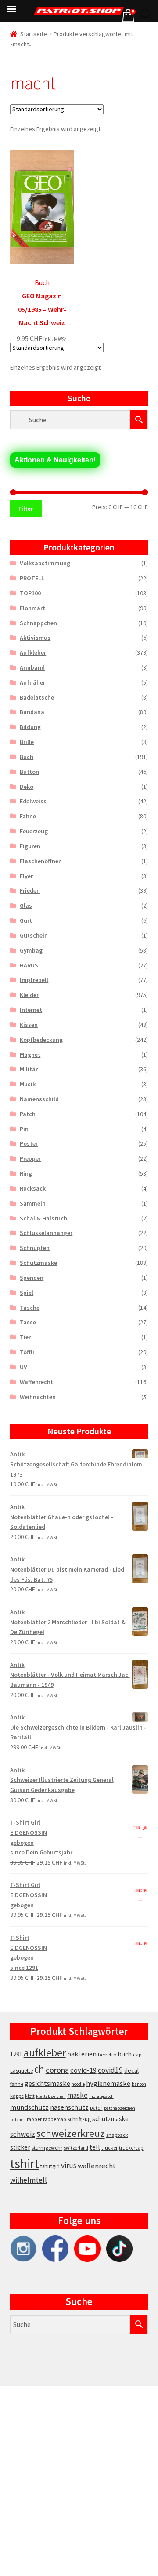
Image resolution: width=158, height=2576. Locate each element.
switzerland (76, 2148)
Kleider (29, 995)
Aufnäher (32, 682)
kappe (17, 2096)
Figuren (30, 846)
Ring (26, 1173)
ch (39, 2069)
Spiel (27, 1293)
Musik (28, 1084)
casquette (22, 2071)
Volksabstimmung (45, 563)
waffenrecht (97, 2166)
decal (131, 2070)
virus (69, 2166)
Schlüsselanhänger (46, 1233)
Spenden (32, 1278)
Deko (27, 787)
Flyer (26, 876)
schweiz (23, 2134)
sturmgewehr (47, 2148)
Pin (24, 1129)
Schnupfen (35, 1248)
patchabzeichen (120, 2108)
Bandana (32, 712)
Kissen (29, 1025)
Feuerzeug (34, 831)
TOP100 (30, 593)
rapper (34, 2119)
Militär (29, 1069)
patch (96, 2108)
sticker (20, 2147)
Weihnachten (38, 1397)
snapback (117, 2135)
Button (29, 772)
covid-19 (83, 2070)
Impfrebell (34, 980)
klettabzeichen (51, 2096)
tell (95, 2147)
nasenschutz (69, 2107)
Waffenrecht (36, 1382)
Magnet (30, 1055)
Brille (27, 742)
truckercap (131, 2148)
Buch (27, 757)
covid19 (110, 2070)
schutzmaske (110, 2119)
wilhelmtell (29, 2180)
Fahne (28, 816)
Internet (31, 1010)
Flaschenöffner (40, 861)
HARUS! (30, 965)
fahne (17, 2084)
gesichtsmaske (47, 2083)
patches (18, 2120)
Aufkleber (33, 652)
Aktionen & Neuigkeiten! (55, 460)
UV (23, 1367)
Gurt (26, 920)
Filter (26, 509)
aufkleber (45, 2053)
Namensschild (39, 1099)
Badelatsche (37, 697)
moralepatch (101, 2096)
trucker (110, 2148)
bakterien (82, 2054)
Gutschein (34, 935)
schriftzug (79, 2119)
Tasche (30, 1308)
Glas (26, 905)
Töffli (27, 1352)
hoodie (78, 2084)
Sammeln (33, 1203)
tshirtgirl (50, 2166)
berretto (107, 2054)
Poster (29, 1143)
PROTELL (32, 578)
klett (30, 2096)
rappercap (55, 2119)
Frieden (30, 890)
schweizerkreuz (71, 2133)
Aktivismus (35, 638)
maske (77, 2095)
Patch (28, 1114)
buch (125, 2054)
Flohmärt (32, 608)
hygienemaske (108, 2083)
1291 (16, 2054)
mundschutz (29, 2107)
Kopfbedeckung (41, 1040)
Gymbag (31, 950)
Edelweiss (33, 801)
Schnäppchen (38, 623)
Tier (25, 1337)
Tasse (28, 1322)
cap (137, 2054)
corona (57, 2070)
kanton (139, 2084)
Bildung (30, 727)
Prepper (30, 1158)
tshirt (25, 2164)
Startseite (34, 34)
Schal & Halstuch (43, 1218)
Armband (32, 667)
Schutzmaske (38, 1263)
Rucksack (33, 1188)
